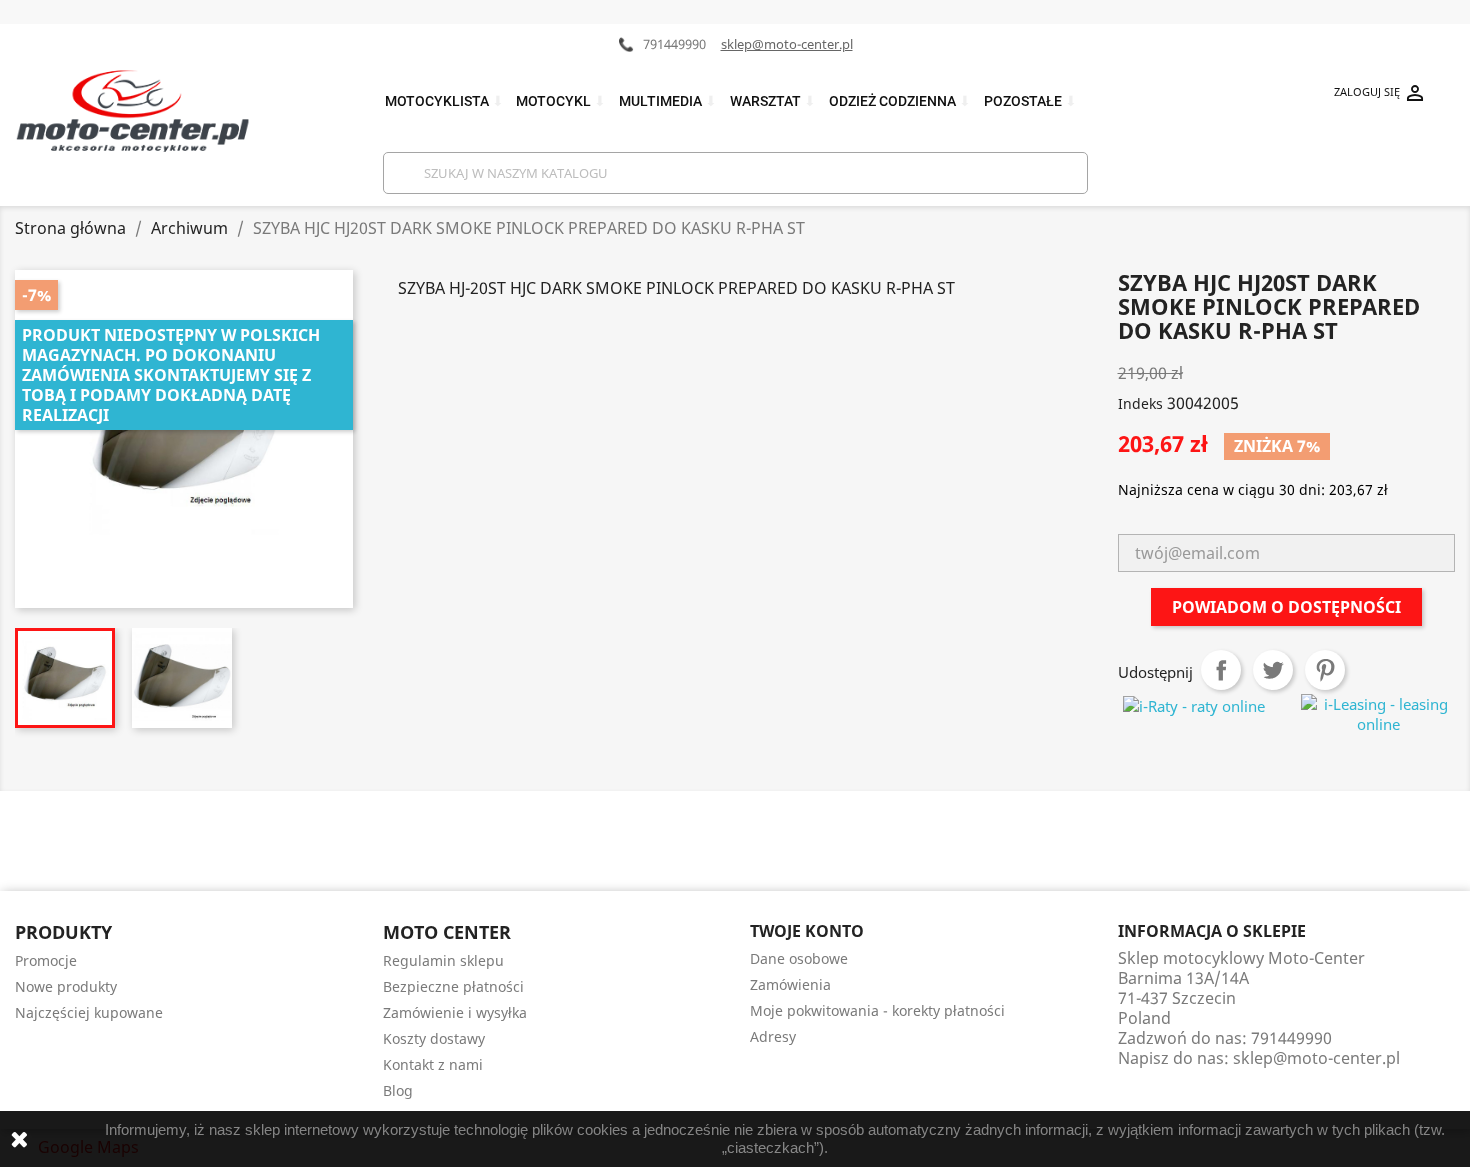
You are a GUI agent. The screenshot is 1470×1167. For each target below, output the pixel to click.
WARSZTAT (773, 101)
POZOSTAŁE (1030, 101)
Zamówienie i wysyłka (455, 1012)
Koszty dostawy (434, 1038)
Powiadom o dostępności (1286, 607)
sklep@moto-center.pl (787, 44)
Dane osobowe (799, 958)
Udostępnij (1221, 670)
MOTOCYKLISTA (444, 101)
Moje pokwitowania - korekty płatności (877, 1010)
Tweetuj (1273, 670)
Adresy (773, 1036)
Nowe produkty (66, 986)
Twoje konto (807, 931)
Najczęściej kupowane (89, 1012)
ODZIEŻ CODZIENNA (900, 101)
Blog (398, 1090)
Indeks (1140, 403)
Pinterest (1325, 670)
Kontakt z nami (433, 1064)
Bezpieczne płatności (453, 986)
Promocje (46, 960)
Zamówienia (790, 984)
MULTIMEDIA (668, 101)
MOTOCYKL (561, 101)
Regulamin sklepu (443, 960)
